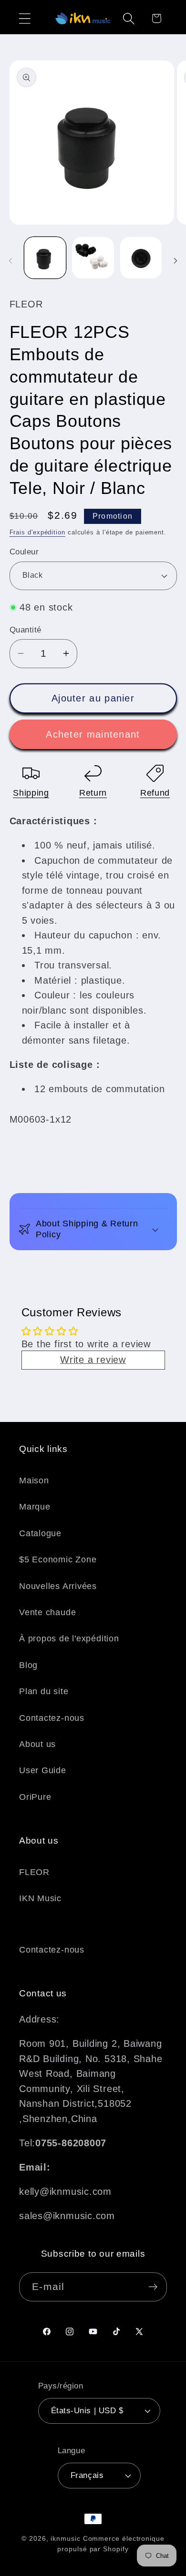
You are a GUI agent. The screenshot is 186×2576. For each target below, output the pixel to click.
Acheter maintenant (93, 734)
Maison (34, 1480)
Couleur (24, 552)
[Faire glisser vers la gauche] (10, 261)
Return (93, 793)
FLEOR (34, 1872)
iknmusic (65, 2538)
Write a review (93, 1360)
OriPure (35, 1797)
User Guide (43, 1770)
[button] (25, 18)
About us (37, 1744)
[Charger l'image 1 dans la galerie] (45, 258)
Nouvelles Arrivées (58, 1586)
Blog (28, 1665)
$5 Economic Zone (58, 1559)
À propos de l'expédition (69, 1638)
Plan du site (44, 1691)
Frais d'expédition (37, 532)
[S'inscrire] (153, 2287)
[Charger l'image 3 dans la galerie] (141, 258)
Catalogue (40, 1533)
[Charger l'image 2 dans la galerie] (93, 258)
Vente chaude (47, 1612)
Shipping (31, 793)
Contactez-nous (52, 1718)
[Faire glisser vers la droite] (176, 261)
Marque (35, 1507)
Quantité (26, 630)
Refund (155, 793)
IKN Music (40, 1898)
